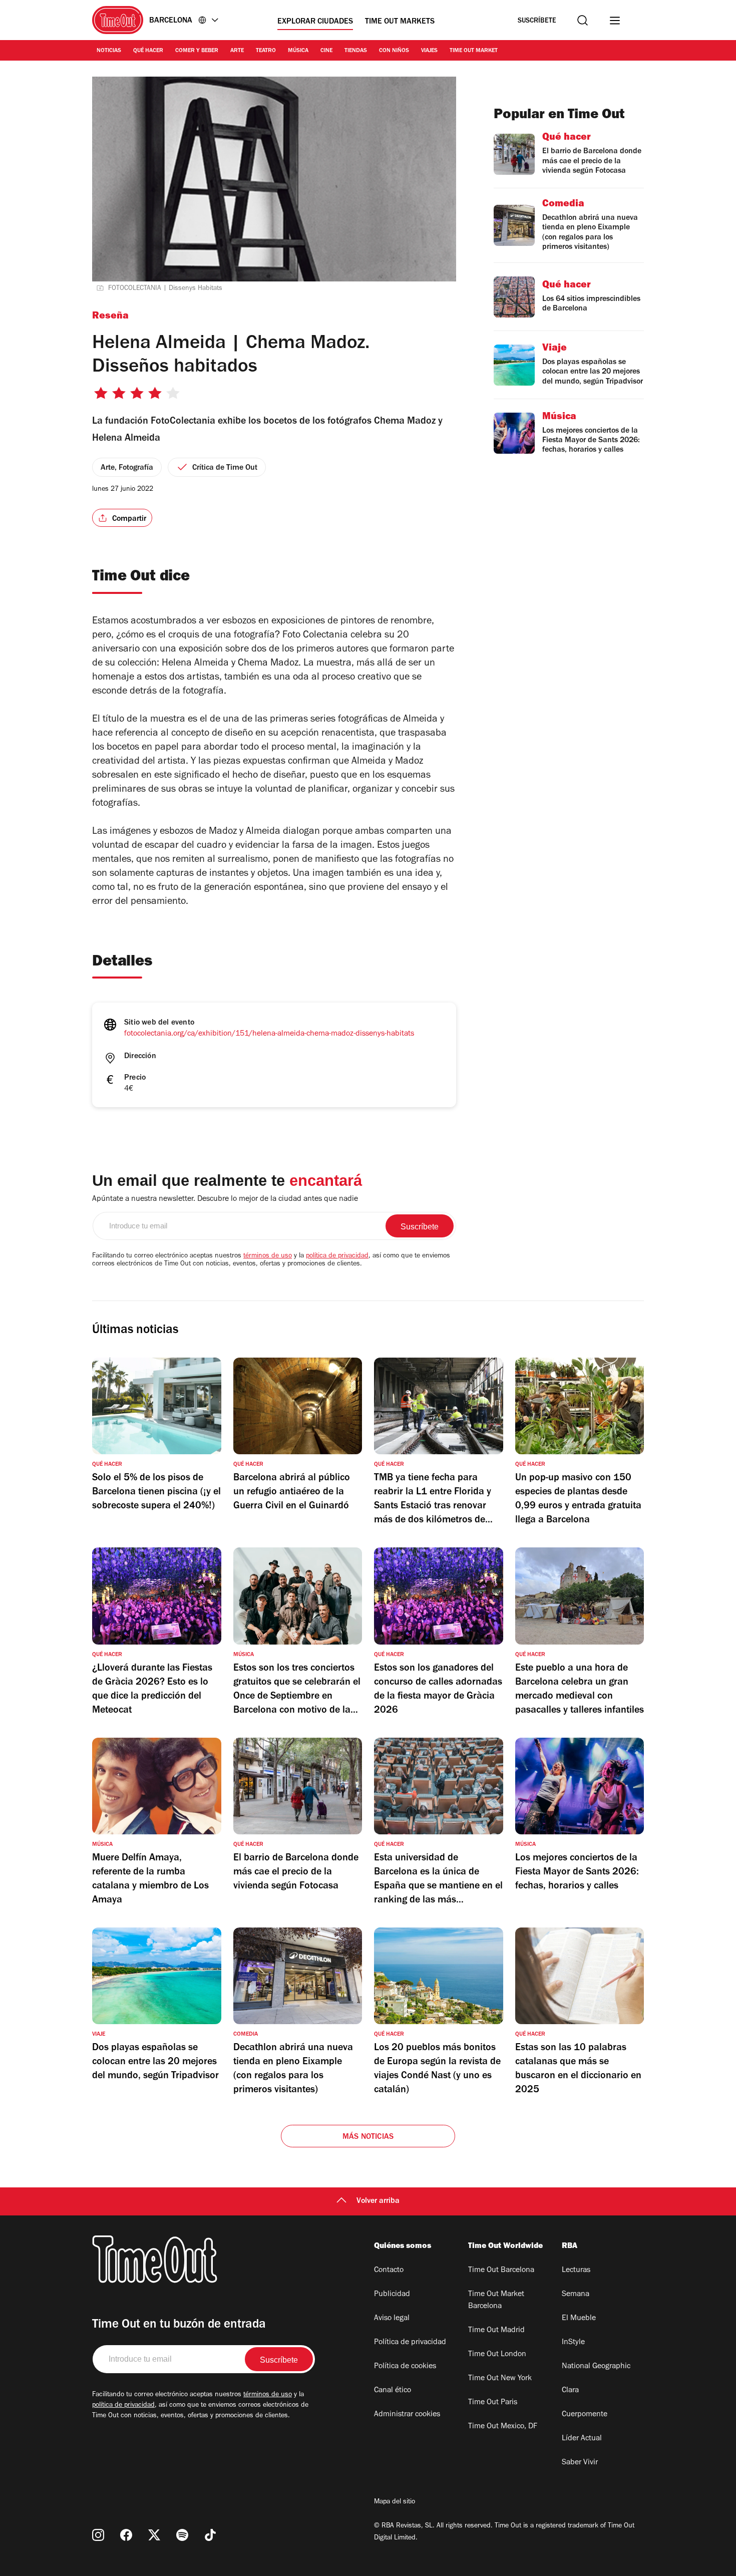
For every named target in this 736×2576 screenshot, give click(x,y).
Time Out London (497, 2355)
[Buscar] (583, 20)
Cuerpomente (585, 2415)
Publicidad (392, 2295)
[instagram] (98, 2535)
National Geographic (596, 2367)
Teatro (266, 51)
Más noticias (368, 2137)
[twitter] (154, 2535)
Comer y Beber (197, 51)
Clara (570, 2391)
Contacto (389, 2271)
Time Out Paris (493, 2403)
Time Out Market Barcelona (496, 2301)
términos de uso (268, 1256)
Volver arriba (378, 2201)
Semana (576, 2295)
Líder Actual (582, 2439)
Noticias (109, 51)
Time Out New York (500, 2379)
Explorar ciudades (315, 22)
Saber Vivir (580, 2463)
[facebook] (126, 2535)
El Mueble (579, 2319)
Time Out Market (474, 51)
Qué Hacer (148, 51)
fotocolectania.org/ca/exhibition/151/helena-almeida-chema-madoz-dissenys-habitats (269, 1034)
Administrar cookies (407, 2415)
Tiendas (356, 51)
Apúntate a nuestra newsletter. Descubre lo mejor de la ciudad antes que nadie (225, 1199)
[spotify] (182, 2535)
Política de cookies (405, 2367)
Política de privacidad (410, 2343)
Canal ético (393, 2391)
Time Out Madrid (496, 2331)
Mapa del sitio (395, 2502)
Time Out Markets (400, 22)
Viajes (429, 51)
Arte (237, 51)
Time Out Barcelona (501, 2271)
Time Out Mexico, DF (503, 2427)
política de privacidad (337, 1256)
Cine (326, 51)
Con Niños (394, 51)
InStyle (573, 2343)
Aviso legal (392, 2319)
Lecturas (576, 2271)
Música (298, 51)
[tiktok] (210, 2535)
